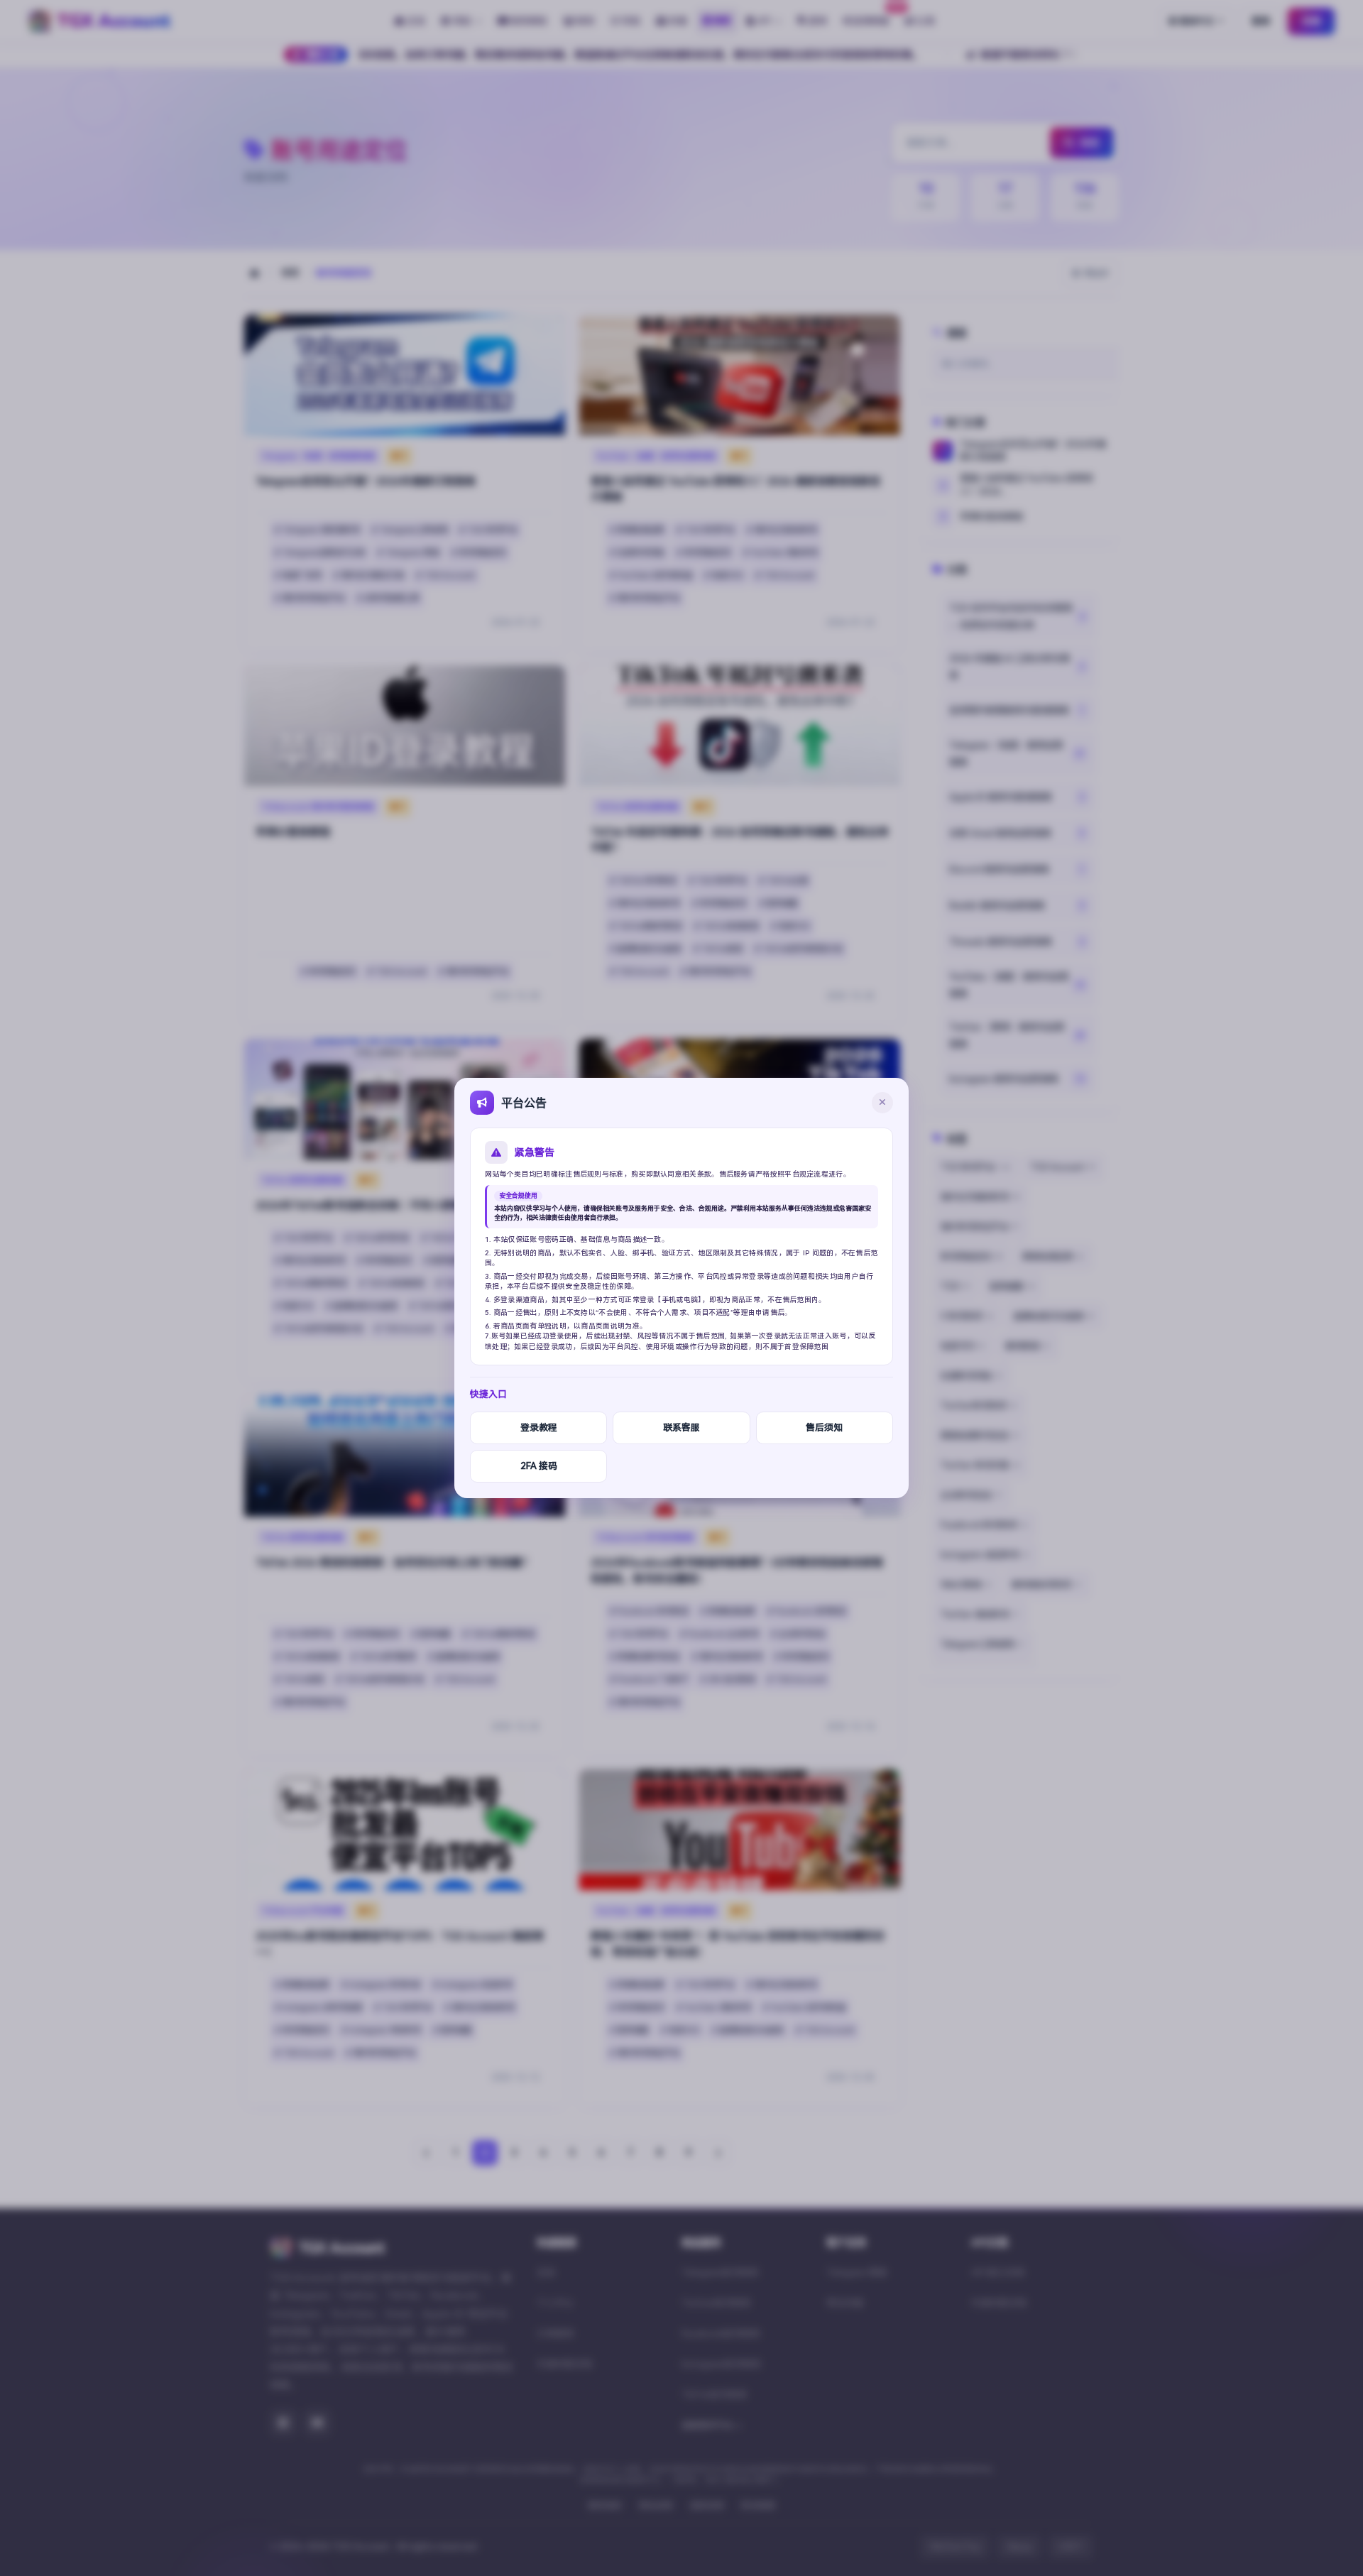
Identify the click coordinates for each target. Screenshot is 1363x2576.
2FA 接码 (539, 1466)
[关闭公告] (882, 1103)
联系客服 (681, 1428)
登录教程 (539, 1428)
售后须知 (824, 1428)
